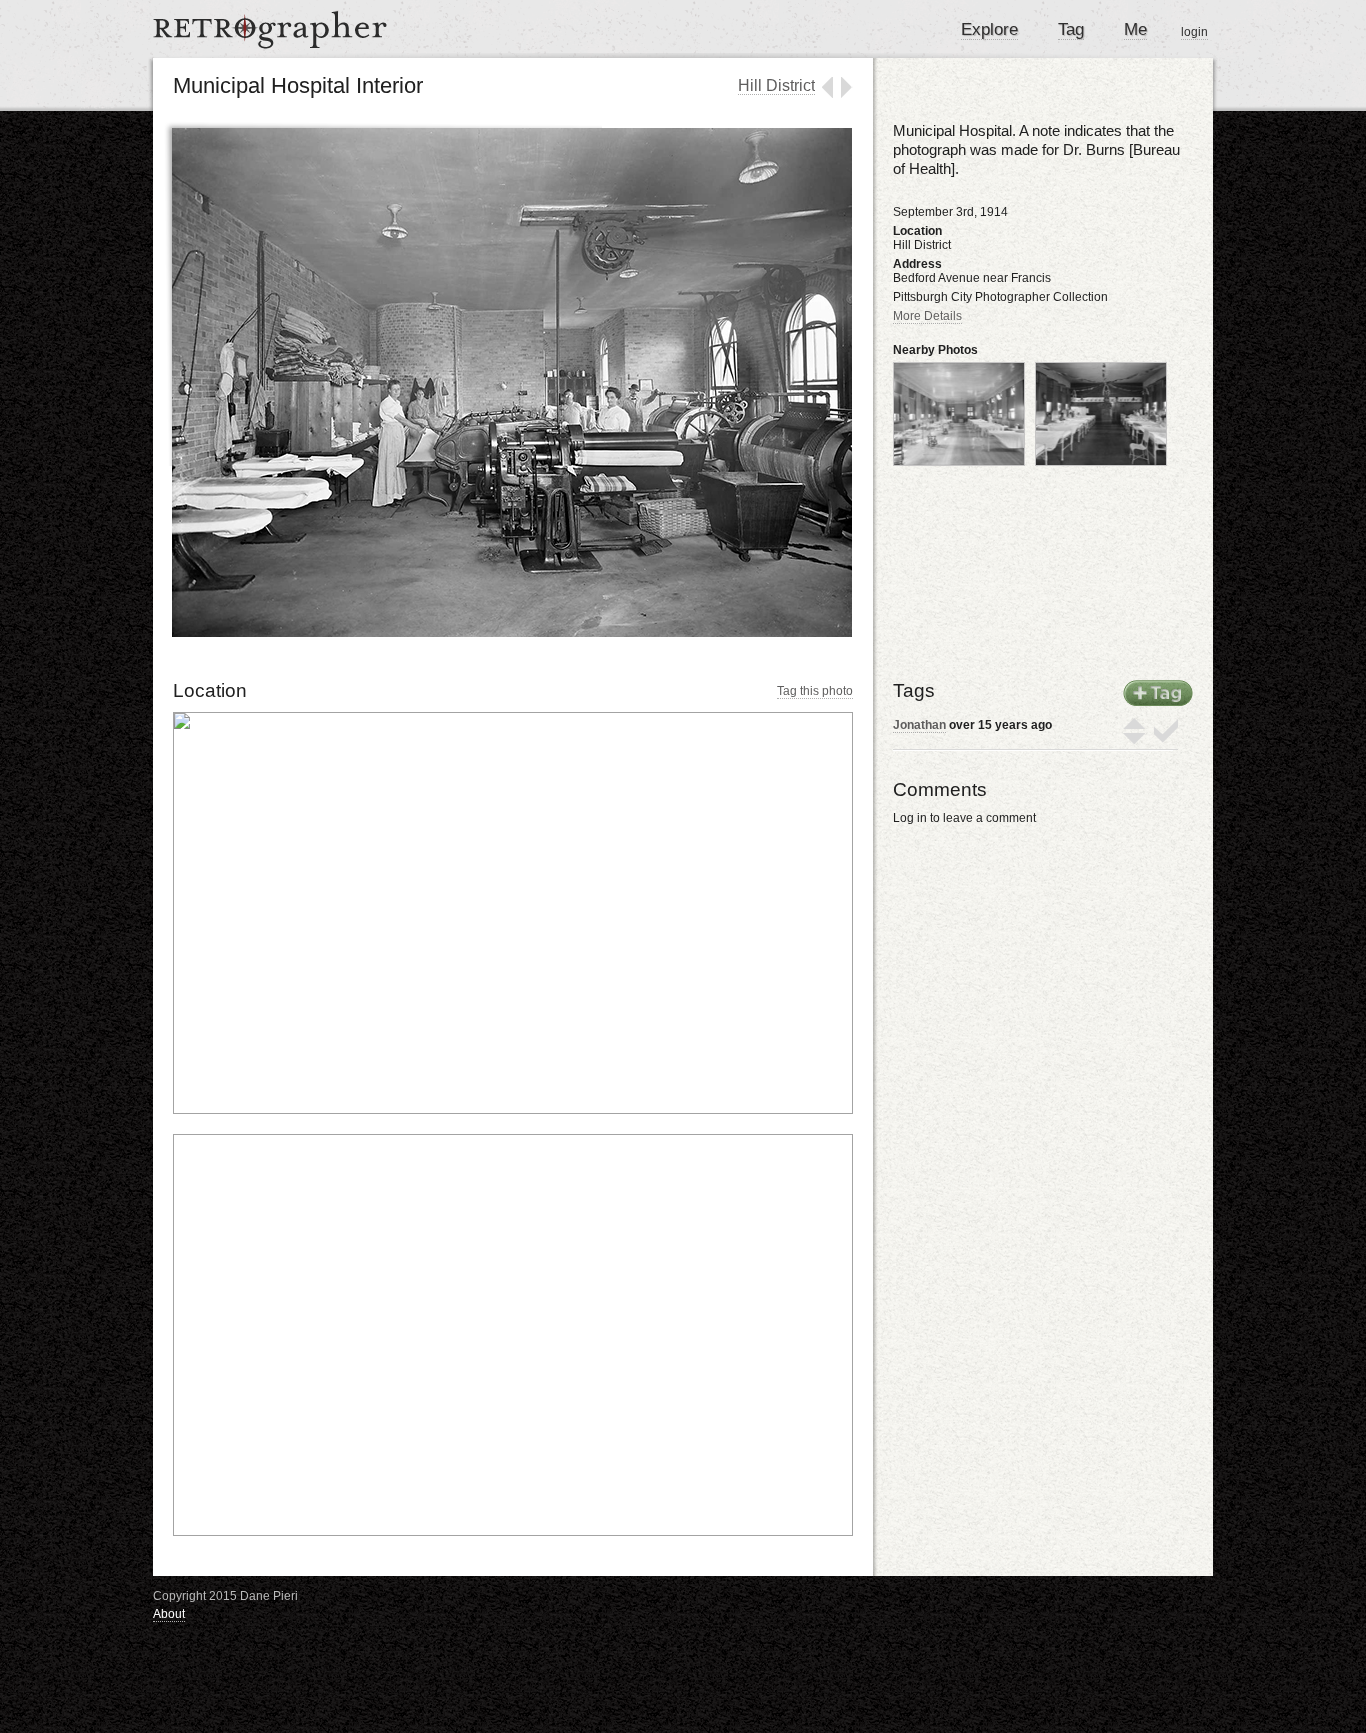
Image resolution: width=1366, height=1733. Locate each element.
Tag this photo (815, 691)
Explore (989, 29)
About (169, 1614)
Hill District (776, 85)
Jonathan (919, 725)
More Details (927, 316)
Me (1135, 29)
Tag (1071, 29)
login (1194, 32)
